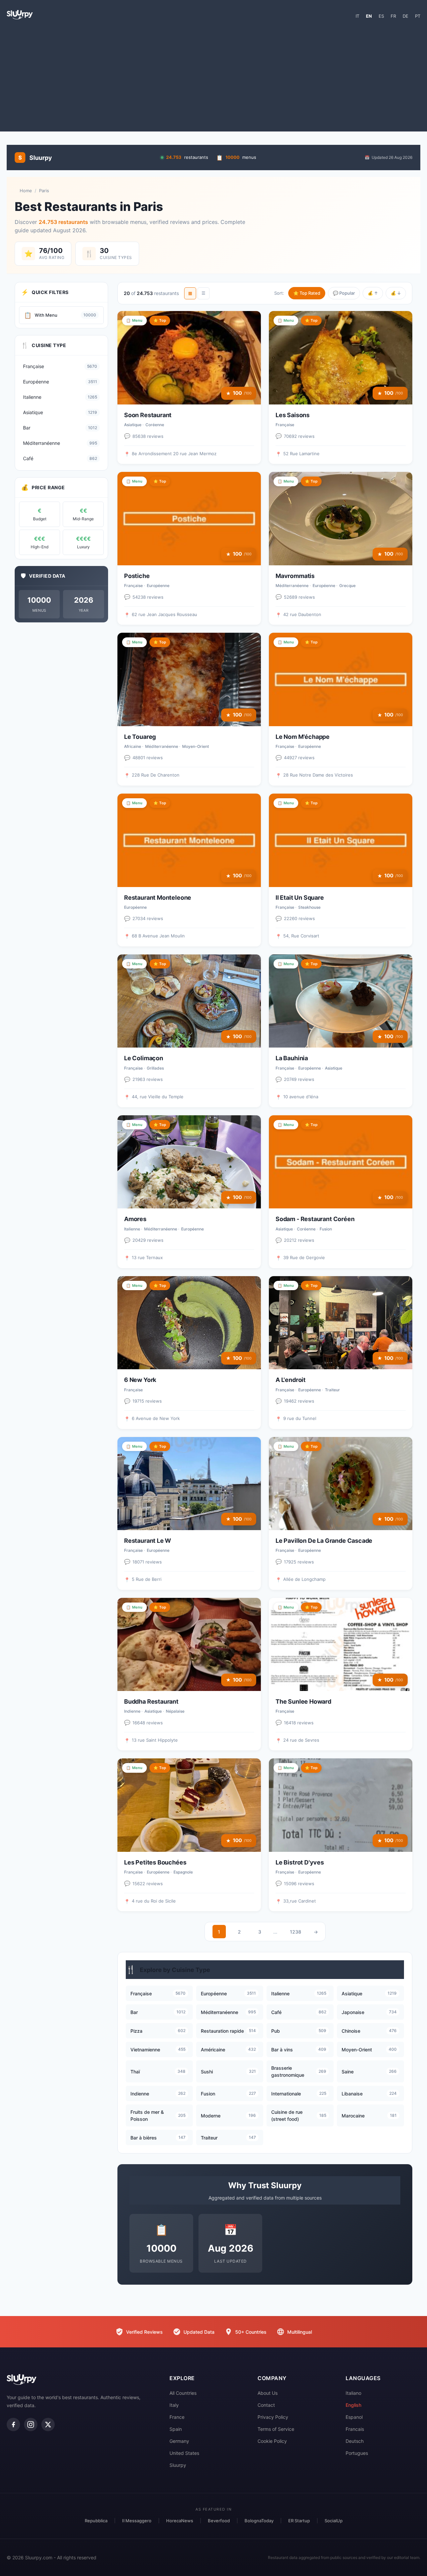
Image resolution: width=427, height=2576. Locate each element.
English (353, 2405)
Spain (176, 2429)
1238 (296, 1932)
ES (381, 16)
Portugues (357, 2453)
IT (357, 16)
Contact (266, 2405)
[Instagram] (31, 2424)
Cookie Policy (272, 2441)
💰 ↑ (373, 293)
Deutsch (355, 2441)
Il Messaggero (137, 2521)
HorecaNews (180, 2521)
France (177, 2417)
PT (418, 16)
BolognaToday (259, 2521)
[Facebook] (13, 2424)
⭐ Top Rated (307, 293)
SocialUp (334, 2521)
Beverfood (219, 2521)
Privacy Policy (273, 2417)
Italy (174, 2405)
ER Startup (299, 2521)
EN (369, 16)
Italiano (353, 2393)
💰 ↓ (396, 293)
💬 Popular (344, 293)
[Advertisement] (213, 78)
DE (405, 16)
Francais (355, 2429)
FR (393, 16)
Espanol (354, 2417)
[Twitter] (48, 2424)
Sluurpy (178, 2465)
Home (26, 191)
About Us (268, 2393)
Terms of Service (276, 2429)
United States (184, 2453)
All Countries (183, 2393)
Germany (179, 2441)
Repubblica (96, 2521)
